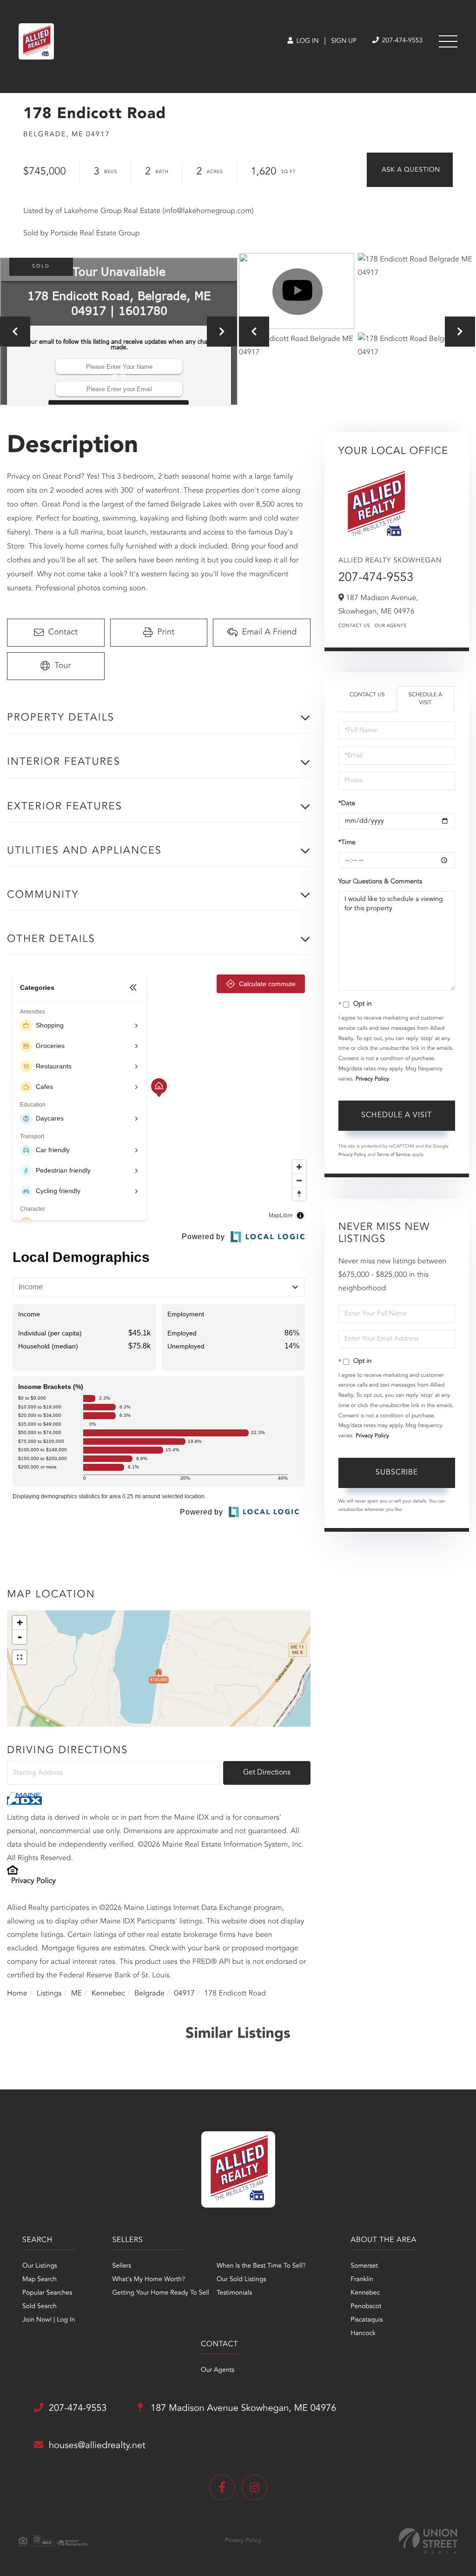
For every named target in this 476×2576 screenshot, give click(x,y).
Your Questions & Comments (380, 882)
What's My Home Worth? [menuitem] (149, 2280)
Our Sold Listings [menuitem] (241, 2280)
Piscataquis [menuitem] (367, 2320)
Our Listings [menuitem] (40, 2266)
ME (77, 1994)
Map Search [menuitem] (40, 2280)
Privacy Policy (33, 1881)
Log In (307, 41)
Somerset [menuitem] (364, 2266)
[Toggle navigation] (448, 41)
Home (17, 1994)
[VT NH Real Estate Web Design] (428, 2541)
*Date (347, 804)
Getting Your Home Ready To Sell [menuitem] (160, 2293)
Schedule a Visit (426, 699)
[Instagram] (255, 2487)
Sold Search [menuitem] (40, 2307)
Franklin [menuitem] (362, 2280)
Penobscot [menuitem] (366, 2307)
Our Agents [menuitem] (218, 2370)
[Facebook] (222, 2487)
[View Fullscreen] (20, 1657)
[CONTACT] (410, 170)
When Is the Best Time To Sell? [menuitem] (261, 2266)
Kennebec (108, 1994)
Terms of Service (393, 1155)
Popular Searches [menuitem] (47, 2293)
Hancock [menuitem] (363, 2334)
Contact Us (354, 626)
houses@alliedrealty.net (97, 2446)
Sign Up (344, 41)
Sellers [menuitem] (122, 2266)
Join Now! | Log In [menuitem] (49, 2320)
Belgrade (149, 1994)
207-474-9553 (401, 41)
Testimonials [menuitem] (234, 2293)
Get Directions (267, 1773)
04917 (184, 1994)
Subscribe (397, 1473)
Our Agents (391, 626)
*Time (347, 843)
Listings (49, 1994)
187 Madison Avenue (242, 2409)
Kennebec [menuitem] (365, 2293)
